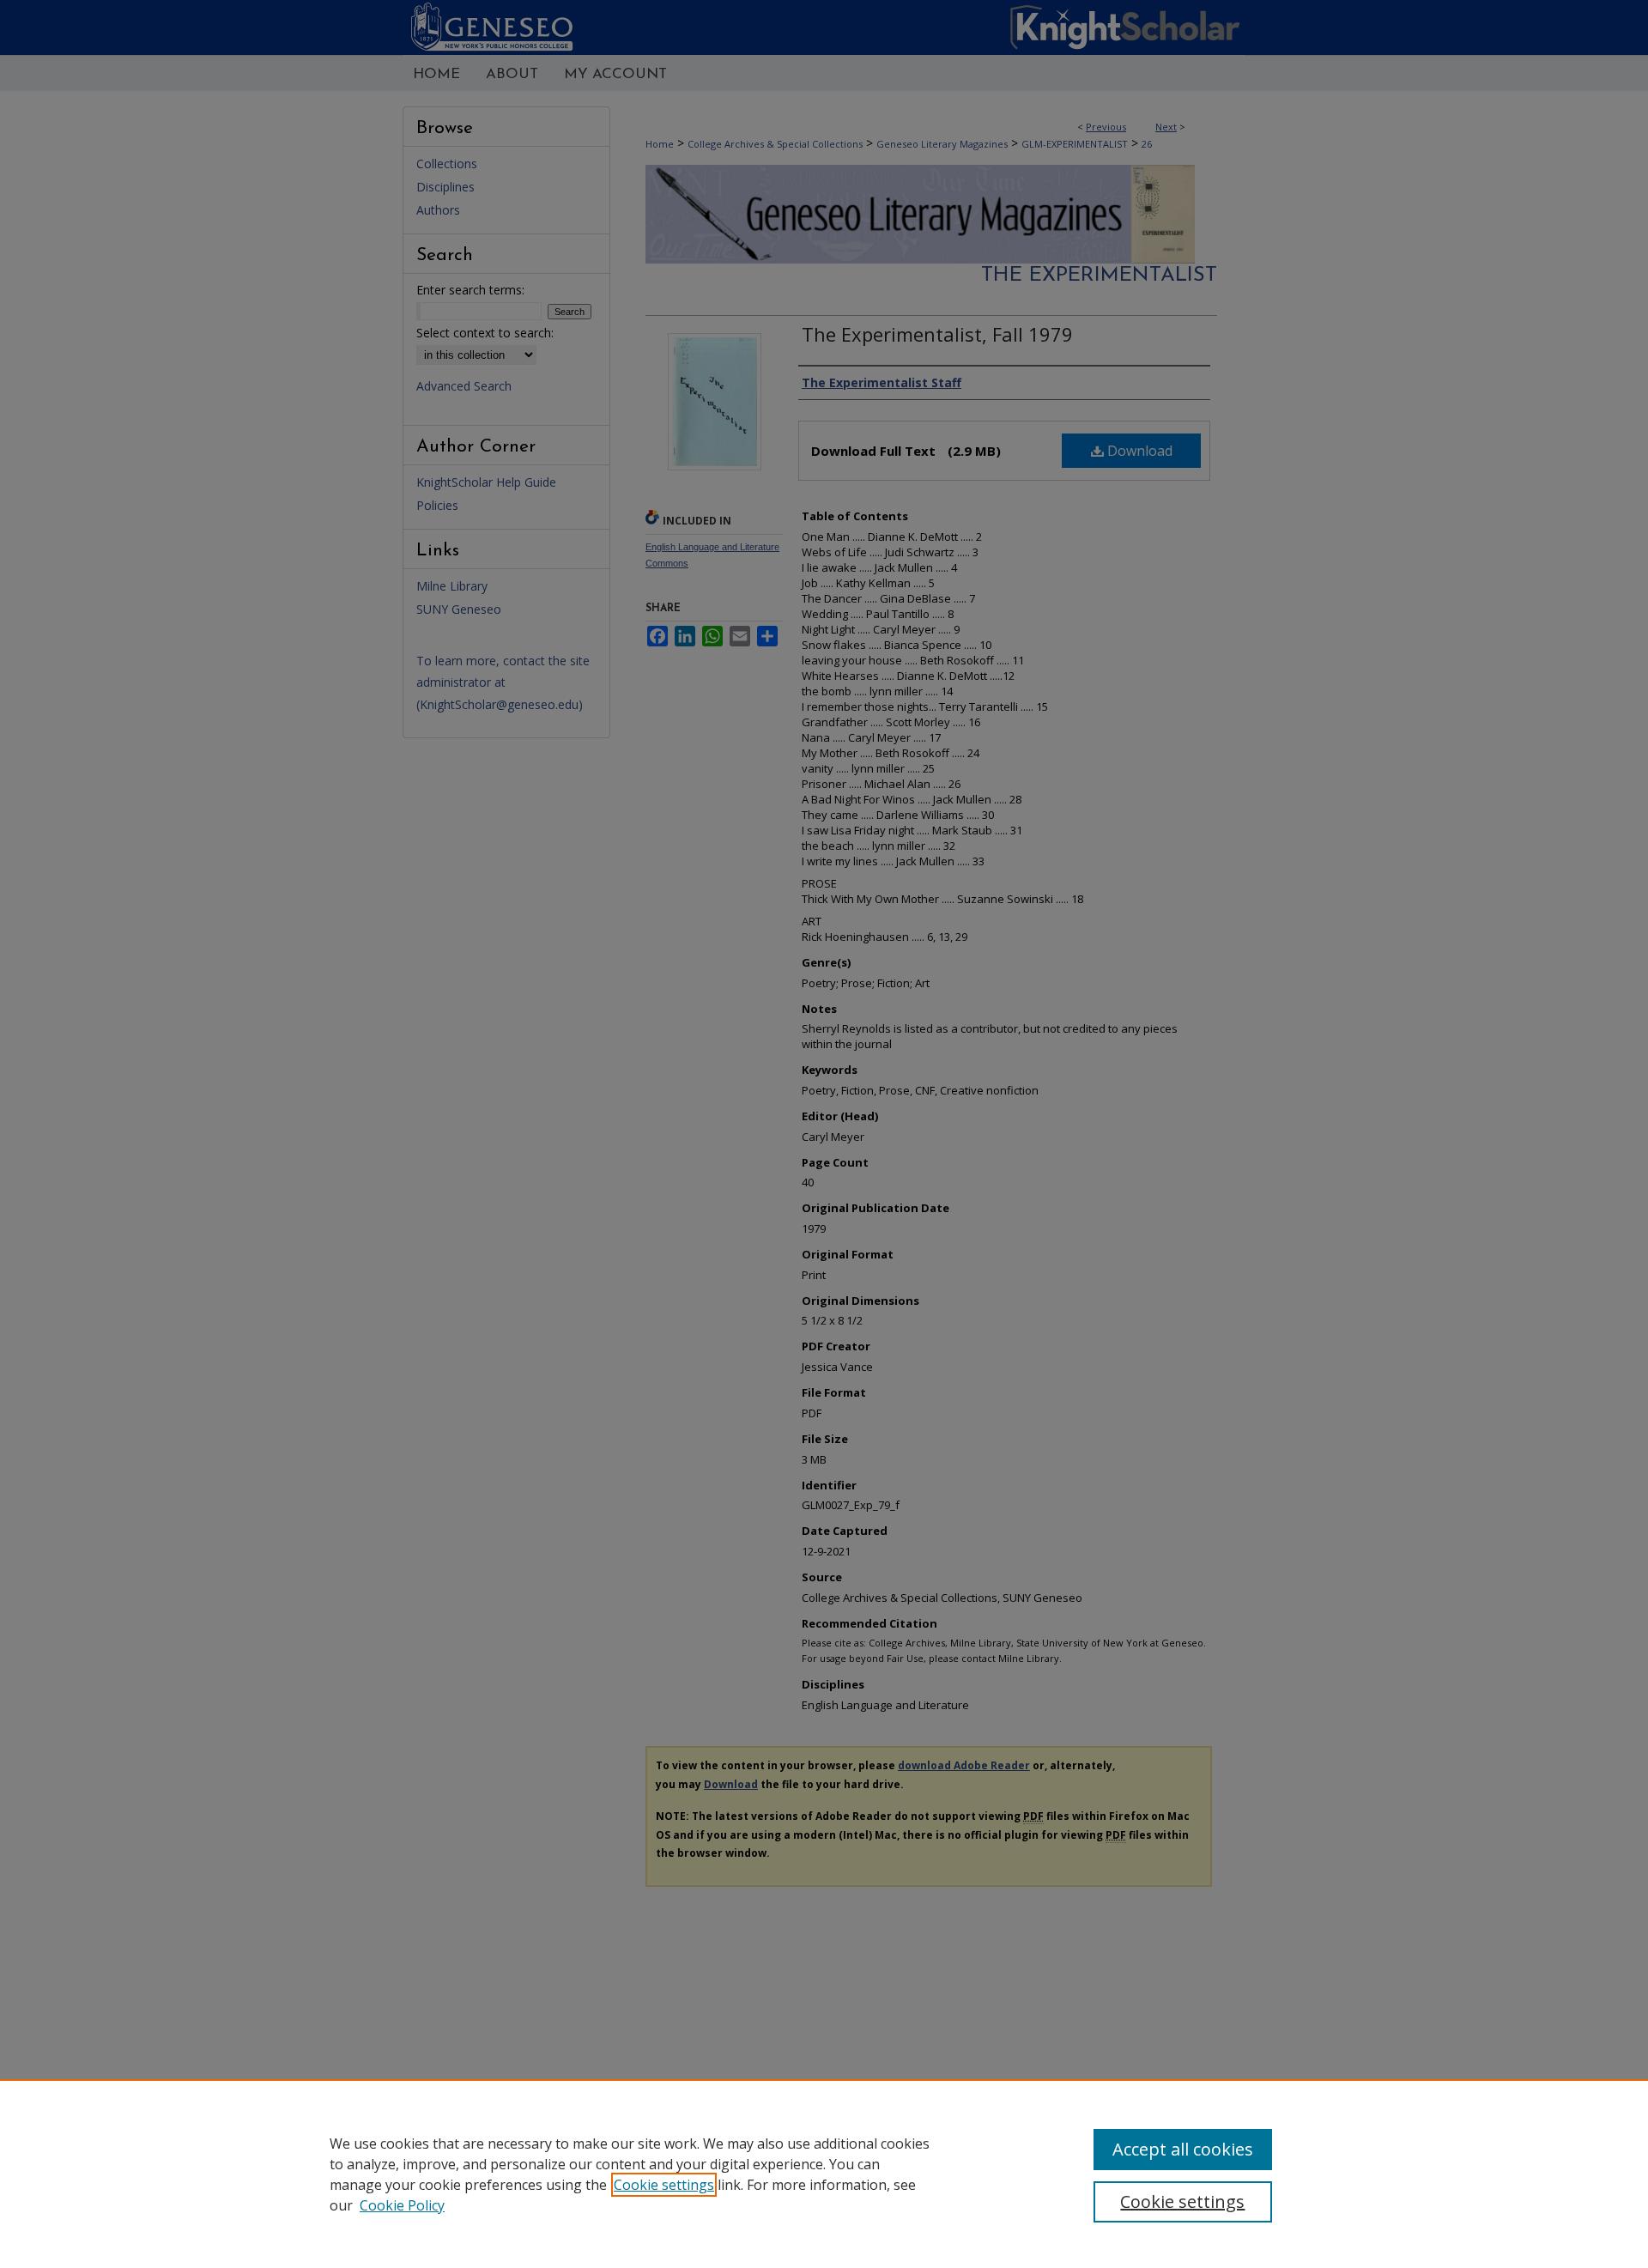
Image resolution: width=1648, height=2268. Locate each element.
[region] (824, 2174)
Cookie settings (664, 2185)
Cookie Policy (402, 2205)
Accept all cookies (1183, 2149)
